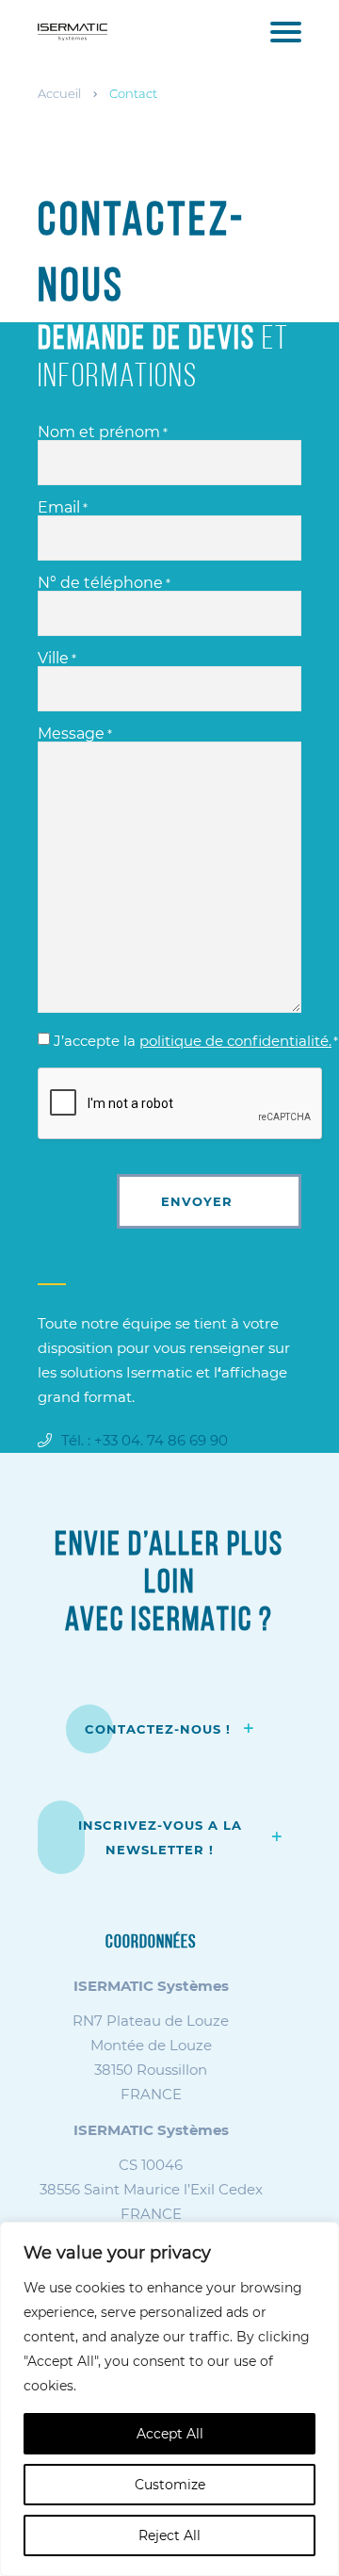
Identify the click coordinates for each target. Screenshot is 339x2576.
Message (75, 734)
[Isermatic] (73, 31)
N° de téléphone (104, 583)
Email (63, 508)
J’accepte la (196, 1041)
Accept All (170, 2434)
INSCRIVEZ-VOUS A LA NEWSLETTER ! (160, 1837)
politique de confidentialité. (235, 1041)
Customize (170, 2485)
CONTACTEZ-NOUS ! (160, 1729)
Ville (57, 659)
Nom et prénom (103, 432)
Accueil (59, 93)
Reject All (169, 2535)
